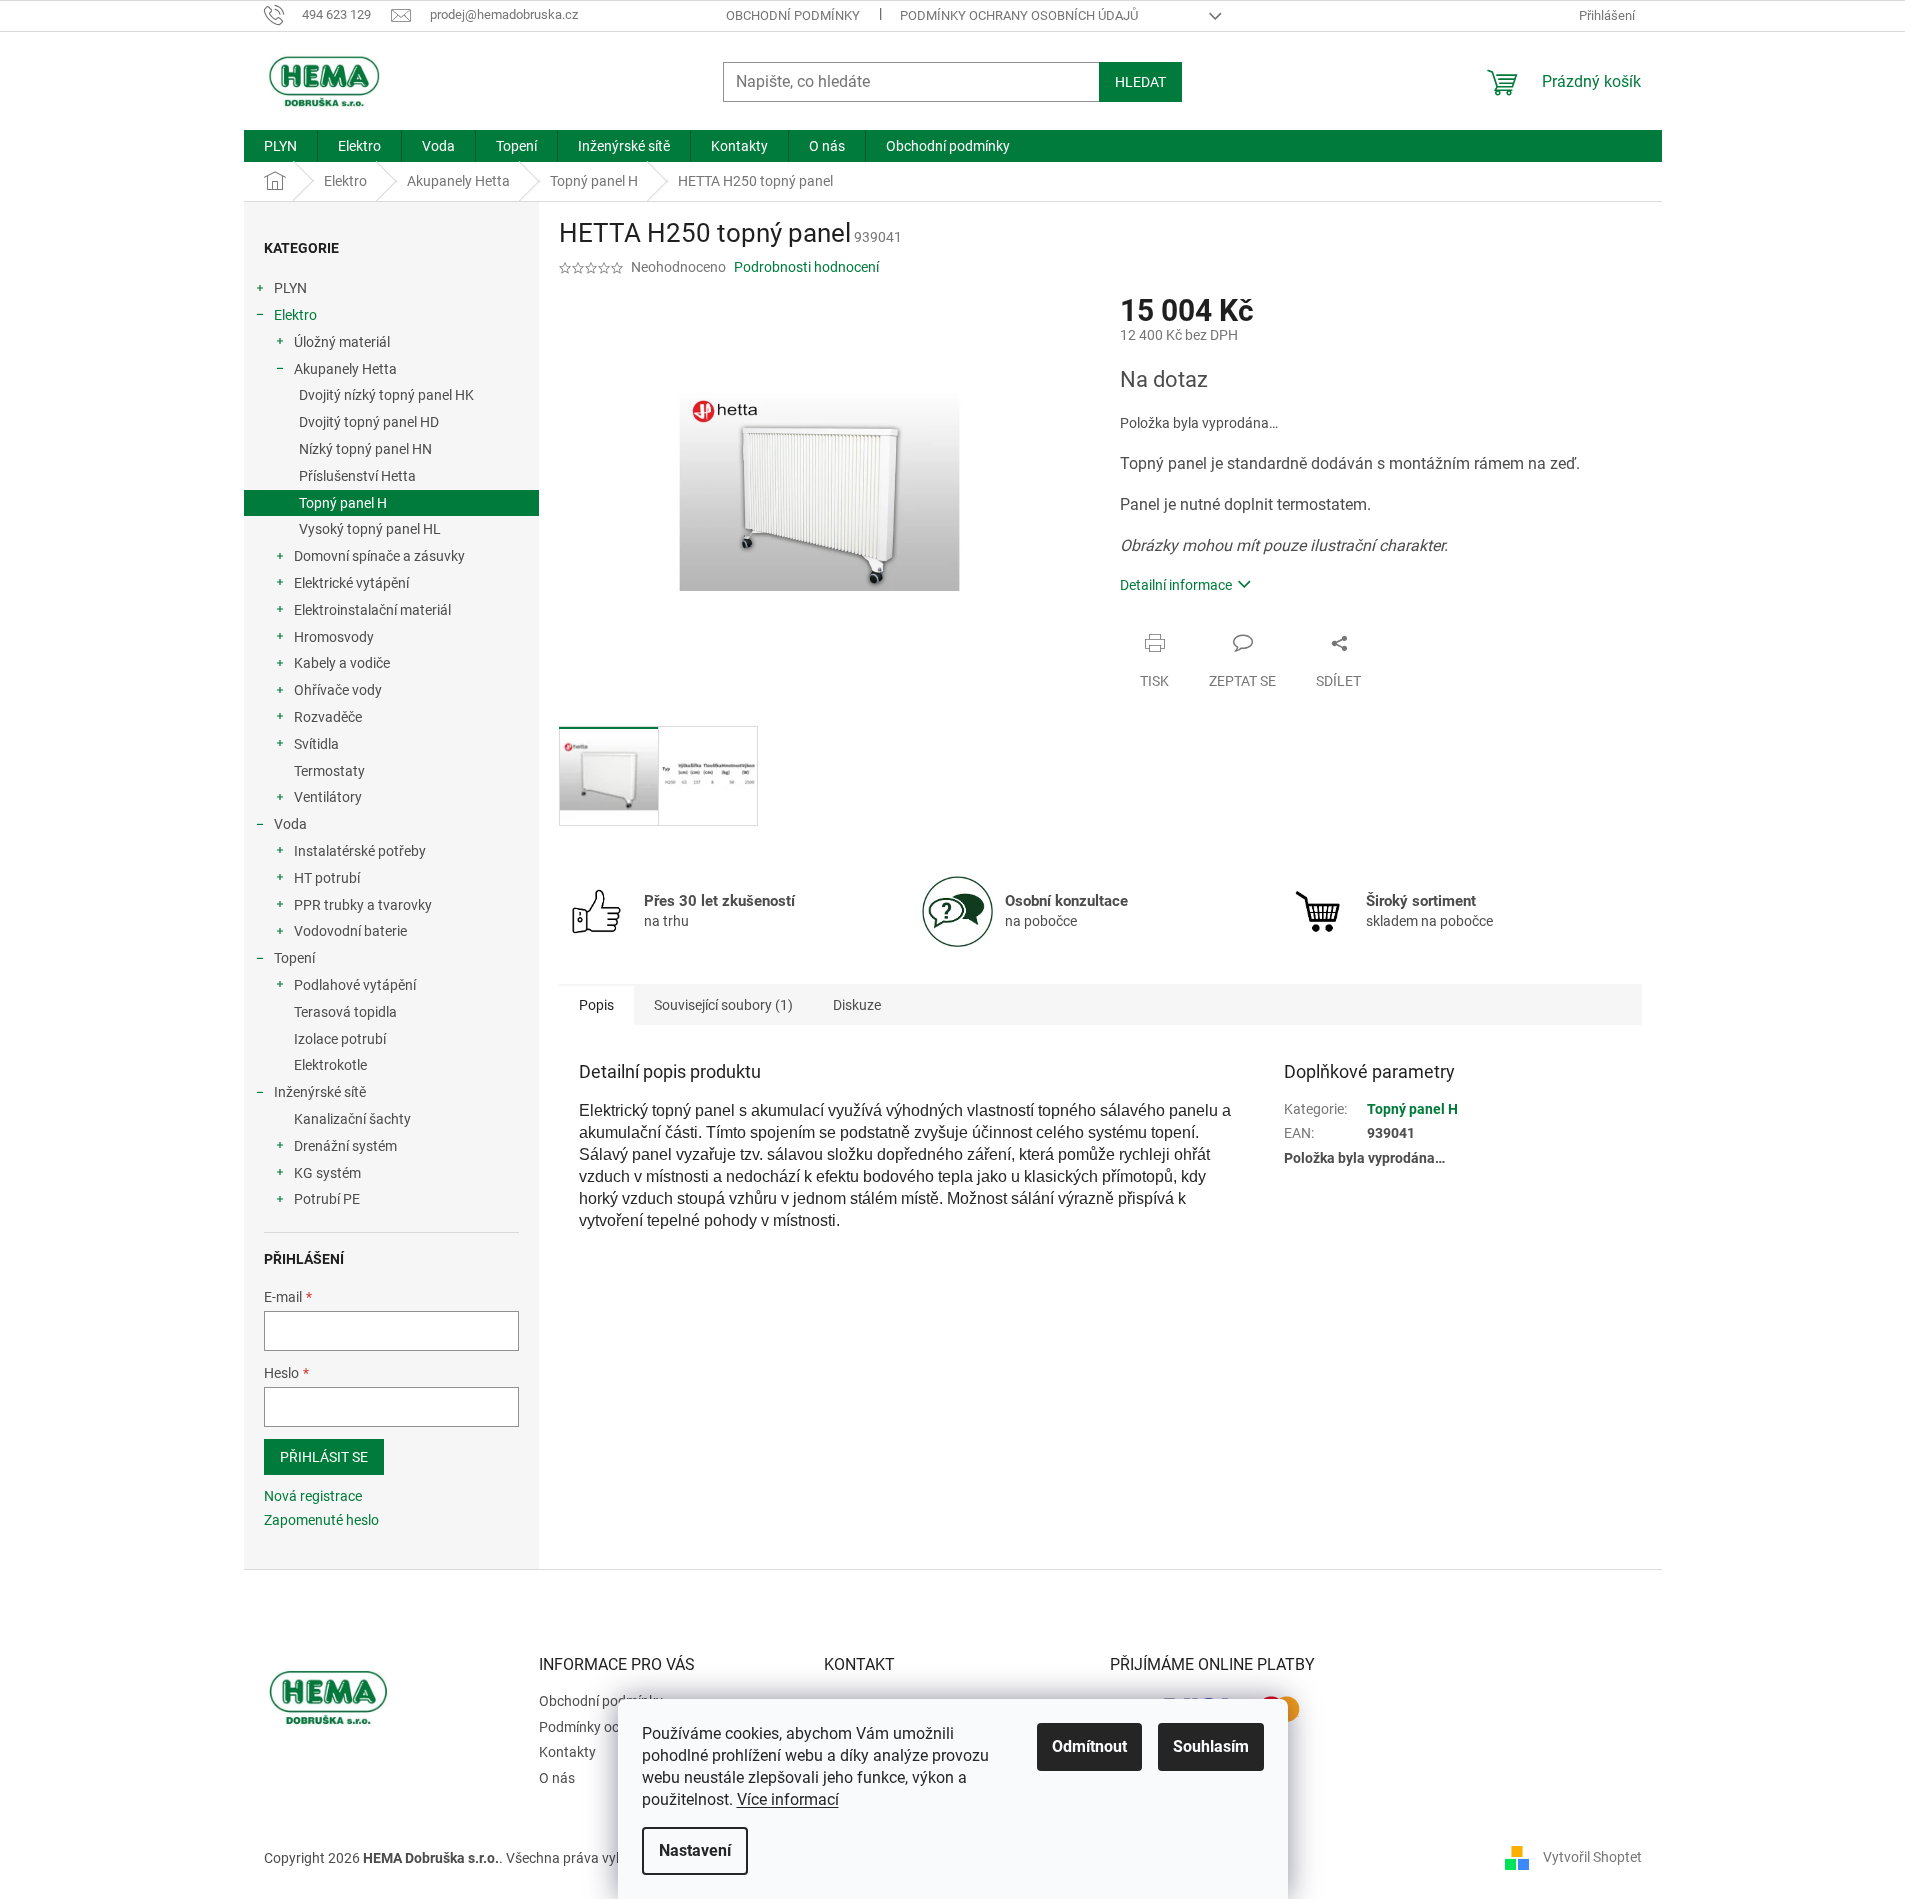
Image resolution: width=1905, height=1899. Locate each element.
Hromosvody (334, 637)
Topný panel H (343, 503)
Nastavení (695, 1850)
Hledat (1140, 82)
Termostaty (329, 771)
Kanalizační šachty (352, 1119)
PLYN (290, 288)
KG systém (327, 1173)
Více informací (788, 1799)
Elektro (295, 315)
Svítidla (316, 744)
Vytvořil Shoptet (1592, 1857)
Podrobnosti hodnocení (806, 267)
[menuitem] (280, 146)
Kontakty (567, 1752)
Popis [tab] (596, 1005)
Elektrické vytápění (351, 583)
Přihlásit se (324, 1457)
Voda (290, 824)
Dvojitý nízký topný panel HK (386, 395)
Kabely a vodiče (342, 663)
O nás (557, 1778)
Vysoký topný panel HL (370, 529)
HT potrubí (327, 878)
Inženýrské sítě (320, 1092)
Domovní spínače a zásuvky (379, 556)
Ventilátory (328, 797)
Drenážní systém (345, 1146)
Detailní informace (1176, 585)
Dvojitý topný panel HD (369, 422)
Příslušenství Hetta (357, 476)
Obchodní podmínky (793, 15)
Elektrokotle (330, 1065)
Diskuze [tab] (857, 1005)
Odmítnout (1089, 1746)
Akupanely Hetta (345, 369)
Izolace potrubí (340, 1039)
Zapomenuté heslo (321, 1520)
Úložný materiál (342, 342)
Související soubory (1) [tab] (723, 1005)
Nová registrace (313, 1496)
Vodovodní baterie (350, 931)
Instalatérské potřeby (360, 851)
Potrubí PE (327, 1199)
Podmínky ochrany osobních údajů (1019, 15)
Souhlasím (1211, 1746)
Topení (294, 958)
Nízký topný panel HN (365, 449)
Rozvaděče (328, 717)
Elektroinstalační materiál (372, 610)
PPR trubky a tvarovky (363, 905)
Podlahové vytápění (355, 985)
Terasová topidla (345, 1012)
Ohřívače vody (338, 690)
